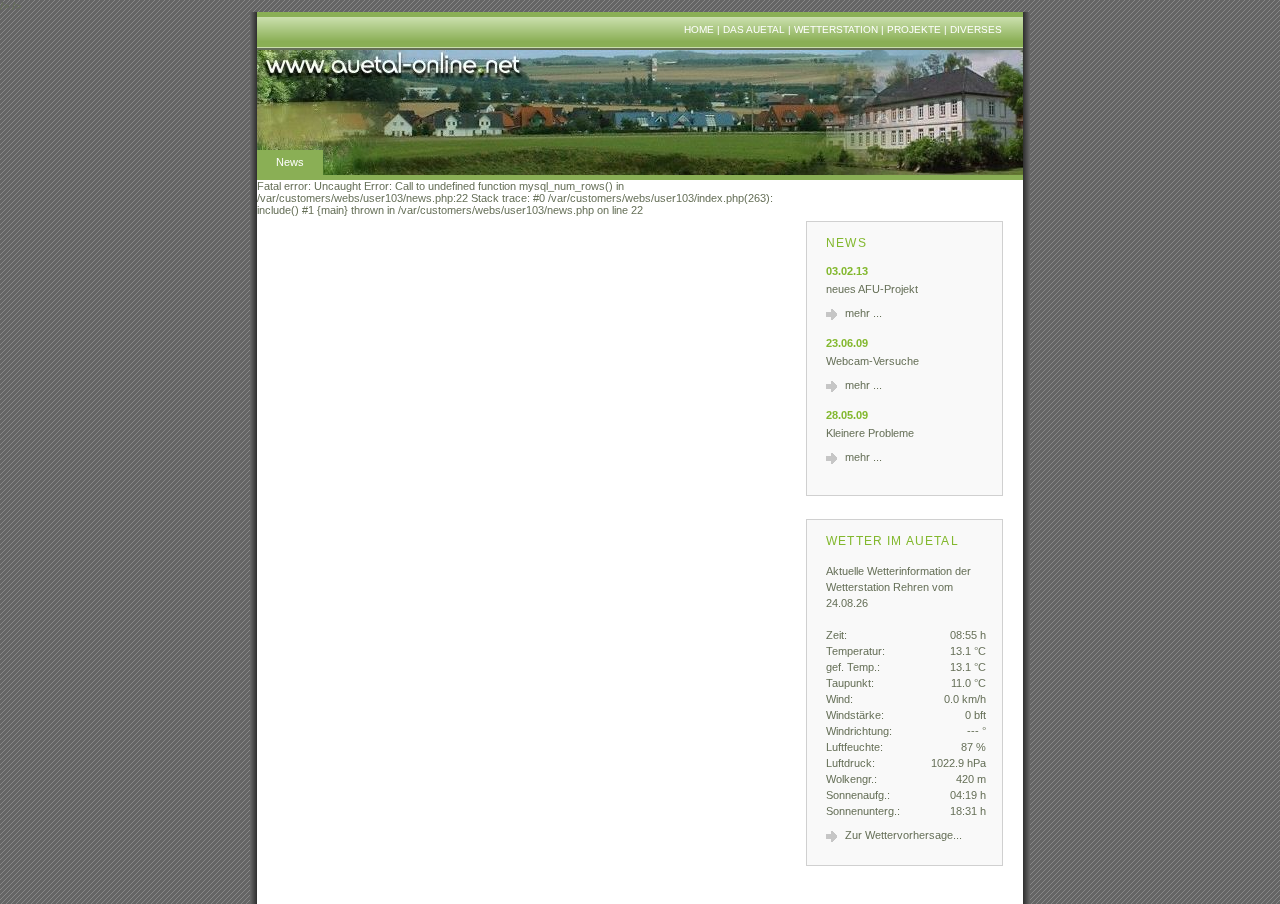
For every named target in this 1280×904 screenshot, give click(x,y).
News (290, 162)
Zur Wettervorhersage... (903, 835)
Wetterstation (836, 29)
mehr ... (863, 313)
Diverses (976, 29)
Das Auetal (754, 29)
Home (699, 29)
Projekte (914, 29)
